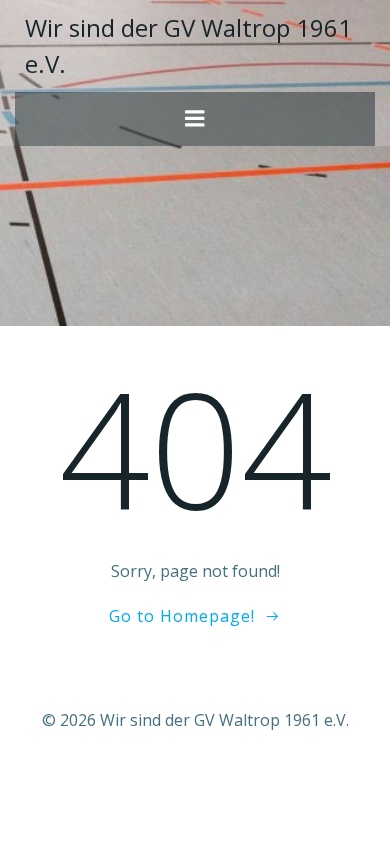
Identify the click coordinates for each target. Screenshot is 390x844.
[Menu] (195, 119)
